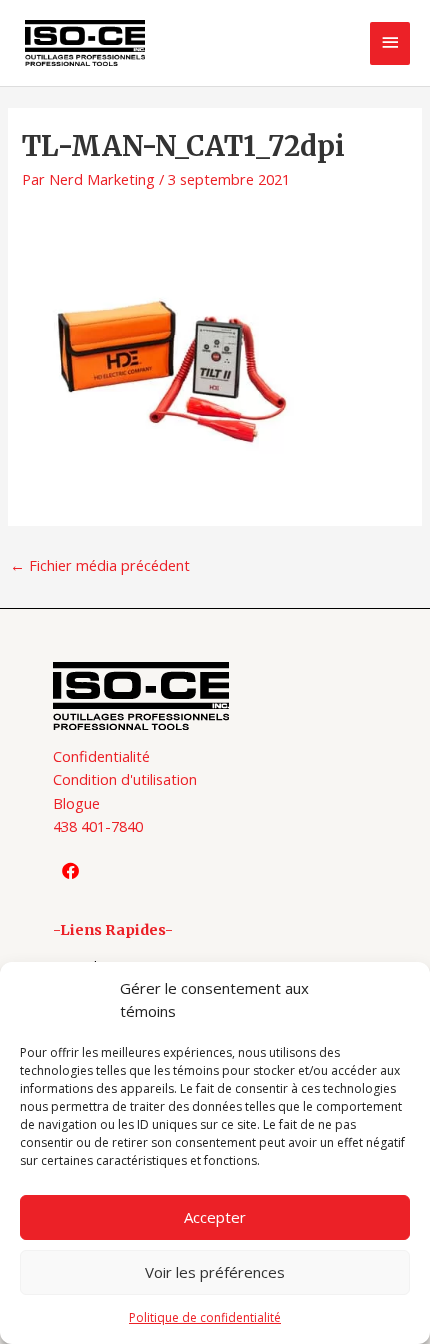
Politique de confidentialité (205, 1317)
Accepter (215, 1217)
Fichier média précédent (100, 565)
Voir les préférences (215, 1272)
